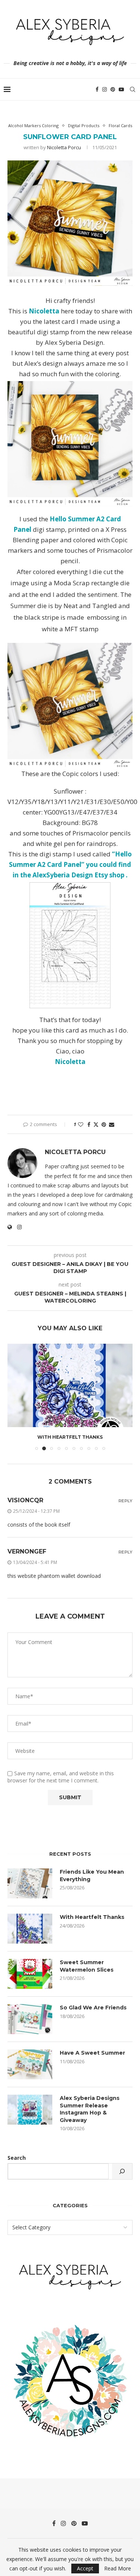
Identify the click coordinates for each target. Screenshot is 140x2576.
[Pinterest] (113, 89)
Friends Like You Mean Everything (92, 1876)
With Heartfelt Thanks (70, 1437)
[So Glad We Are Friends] (30, 2019)
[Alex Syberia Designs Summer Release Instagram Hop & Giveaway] (30, 2110)
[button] (14, 1396)
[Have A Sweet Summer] (30, 2064)
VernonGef (27, 1551)
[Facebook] (97, 89)
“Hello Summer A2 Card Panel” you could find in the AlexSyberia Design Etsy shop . (70, 864)
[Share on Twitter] (96, 1124)
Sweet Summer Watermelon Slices (87, 1966)
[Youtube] (121, 89)
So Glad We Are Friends (93, 2008)
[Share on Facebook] (89, 1124)
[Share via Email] (112, 1124)
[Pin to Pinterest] (104, 1124)
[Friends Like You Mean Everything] (30, 1883)
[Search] (133, 89)
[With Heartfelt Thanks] (70, 1385)
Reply (125, 1501)
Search (17, 2158)
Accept (85, 2568)
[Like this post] (81, 1124)
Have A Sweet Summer (92, 2053)
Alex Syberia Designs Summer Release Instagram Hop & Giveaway (90, 2109)
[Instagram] (105, 89)
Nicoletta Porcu (64, 147)
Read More (118, 2569)
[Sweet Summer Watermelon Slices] (30, 1974)
